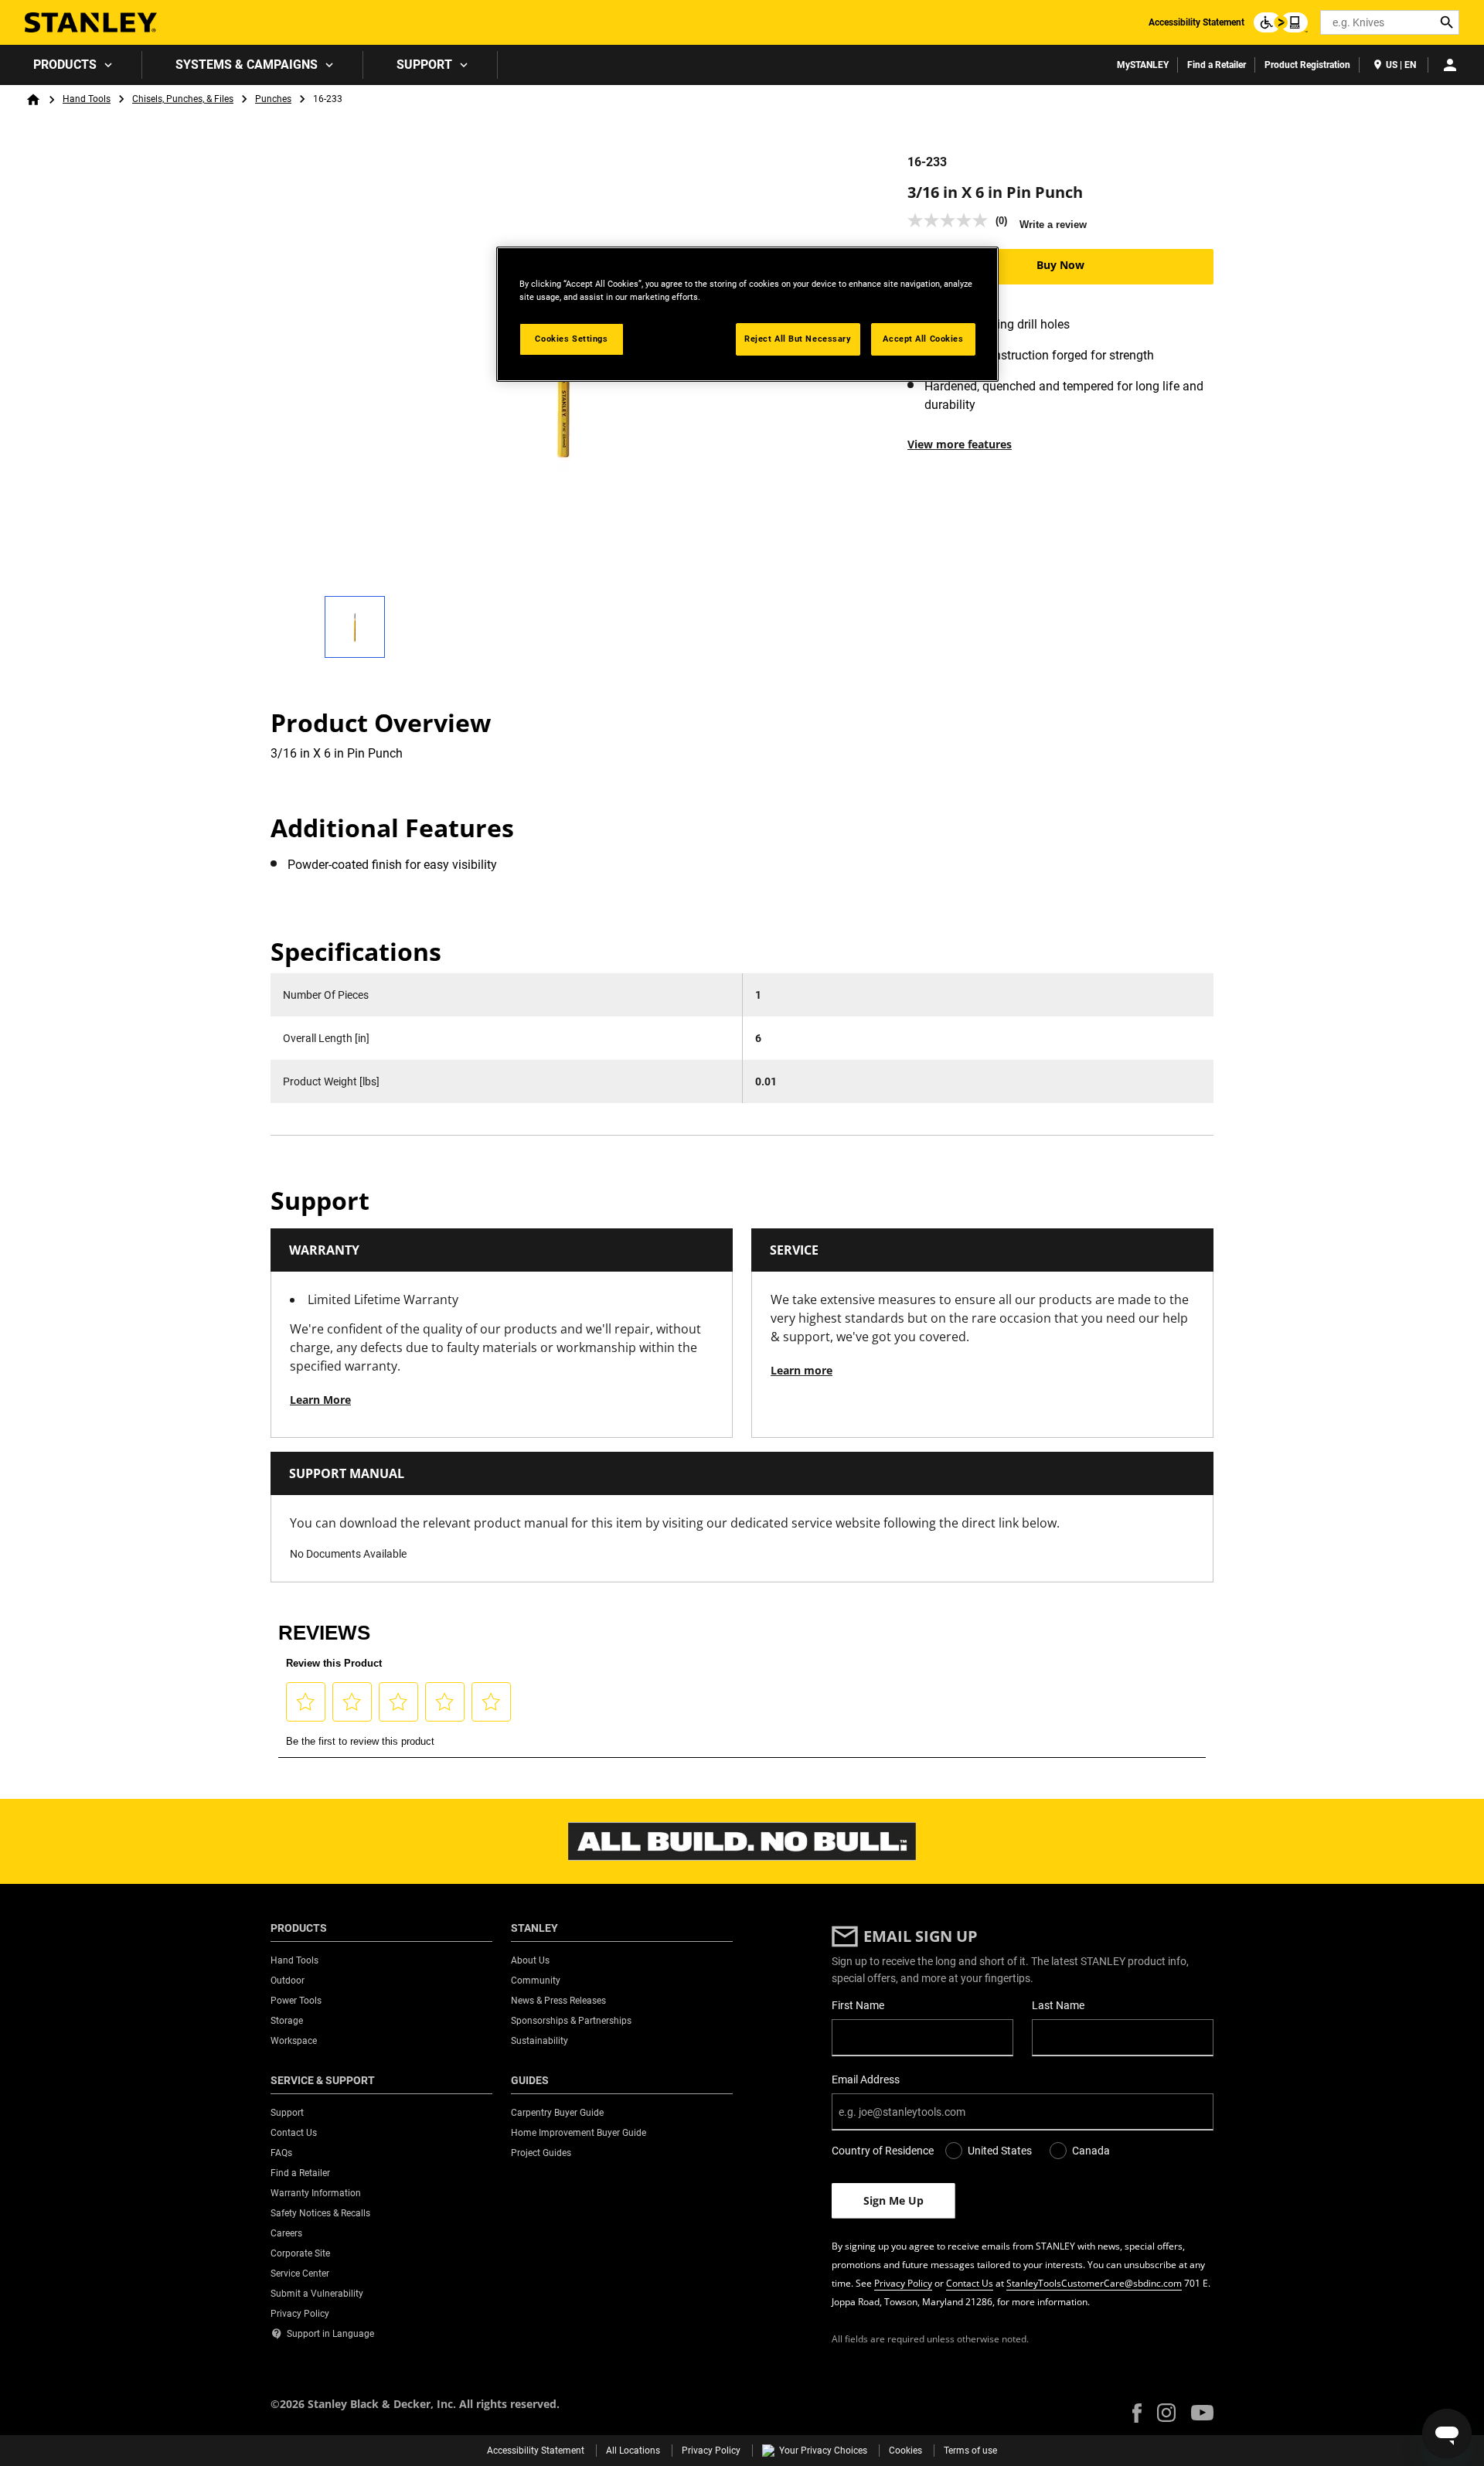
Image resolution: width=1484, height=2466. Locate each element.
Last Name (1058, 2005)
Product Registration (1307, 65)
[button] (1137, 2413)
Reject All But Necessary (798, 339)
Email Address (866, 2079)
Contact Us (970, 2283)
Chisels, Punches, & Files (183, 99)
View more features (960, 444)
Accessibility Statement (1196, 22)
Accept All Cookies (923, 339)
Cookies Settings (571, 339)
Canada (1091, 2151)
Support (424, 65)
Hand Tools (87, 99)
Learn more (802, 1370)
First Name (858, 2005)
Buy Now (1060, 265)
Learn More (320, 1400)
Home (33, 100)
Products (65, 65)
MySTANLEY (1143, 65)
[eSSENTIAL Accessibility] (1281, 22)
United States (1000, 2151)
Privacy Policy (903, 2283)
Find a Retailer (1217, 65)
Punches (273, 99)
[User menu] (1450, 65)
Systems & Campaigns (247, 65)
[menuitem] (71, 65)
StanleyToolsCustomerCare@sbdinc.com (1094, 2283)
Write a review (1053, 225)
